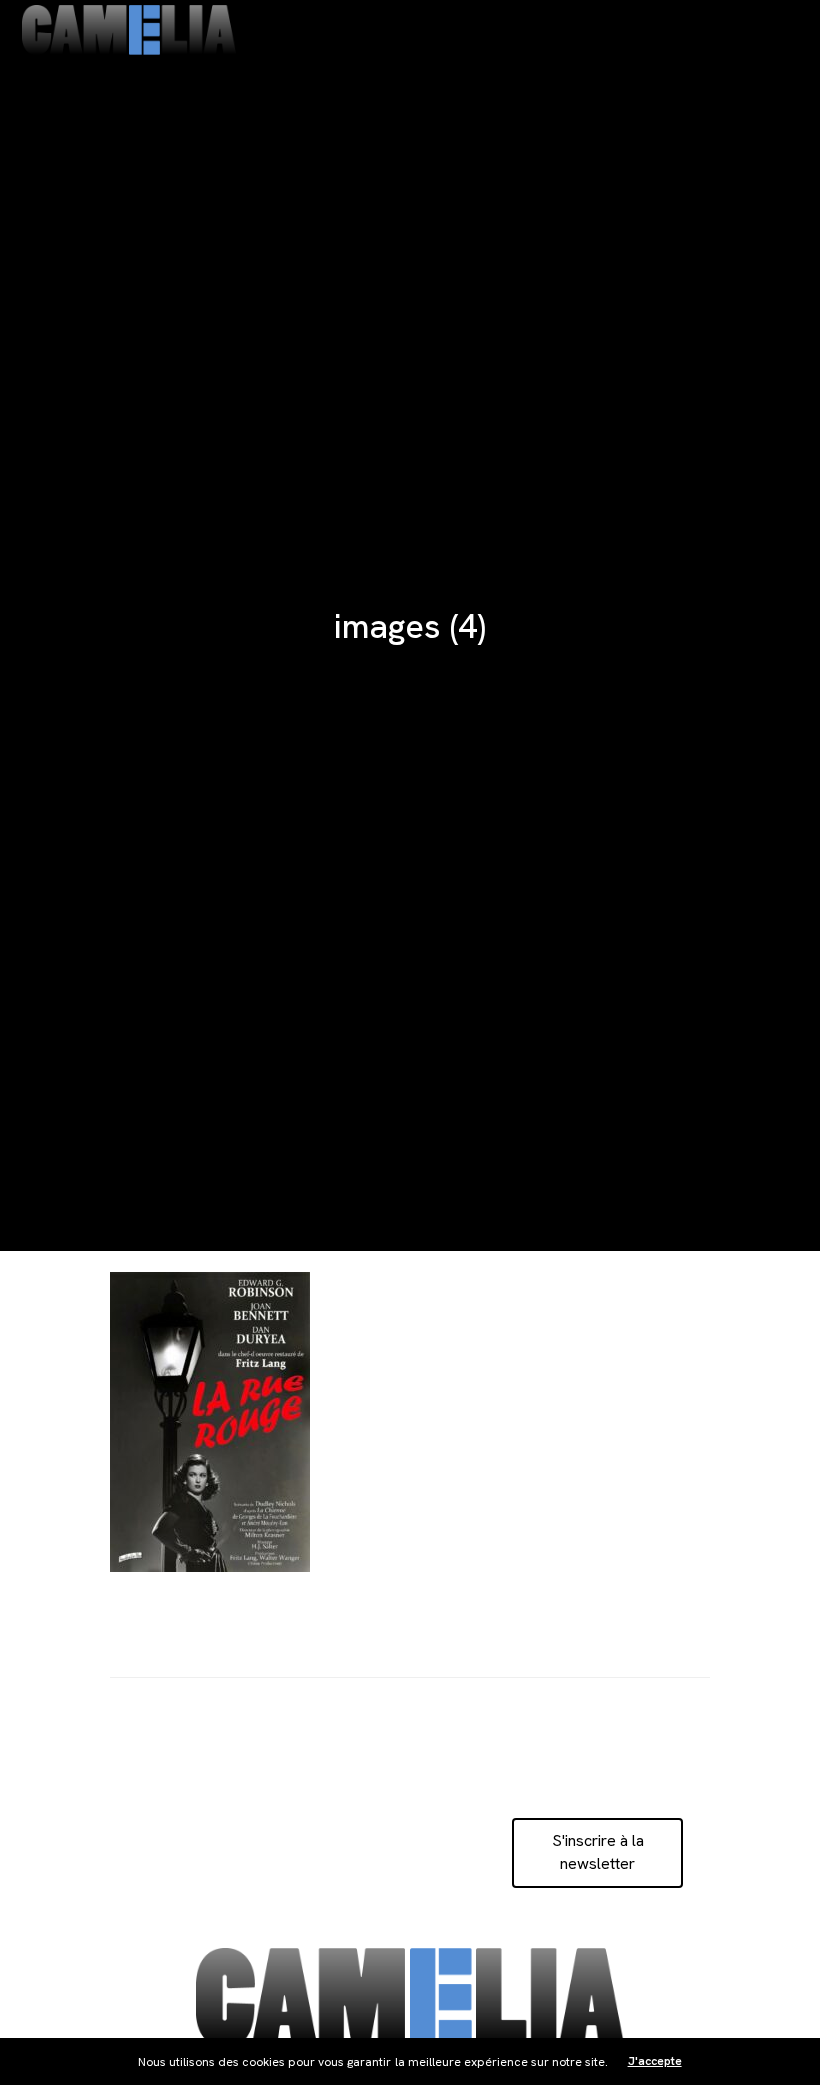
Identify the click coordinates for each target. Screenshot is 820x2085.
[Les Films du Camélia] (129, 30)
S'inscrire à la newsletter (598, 1851)
